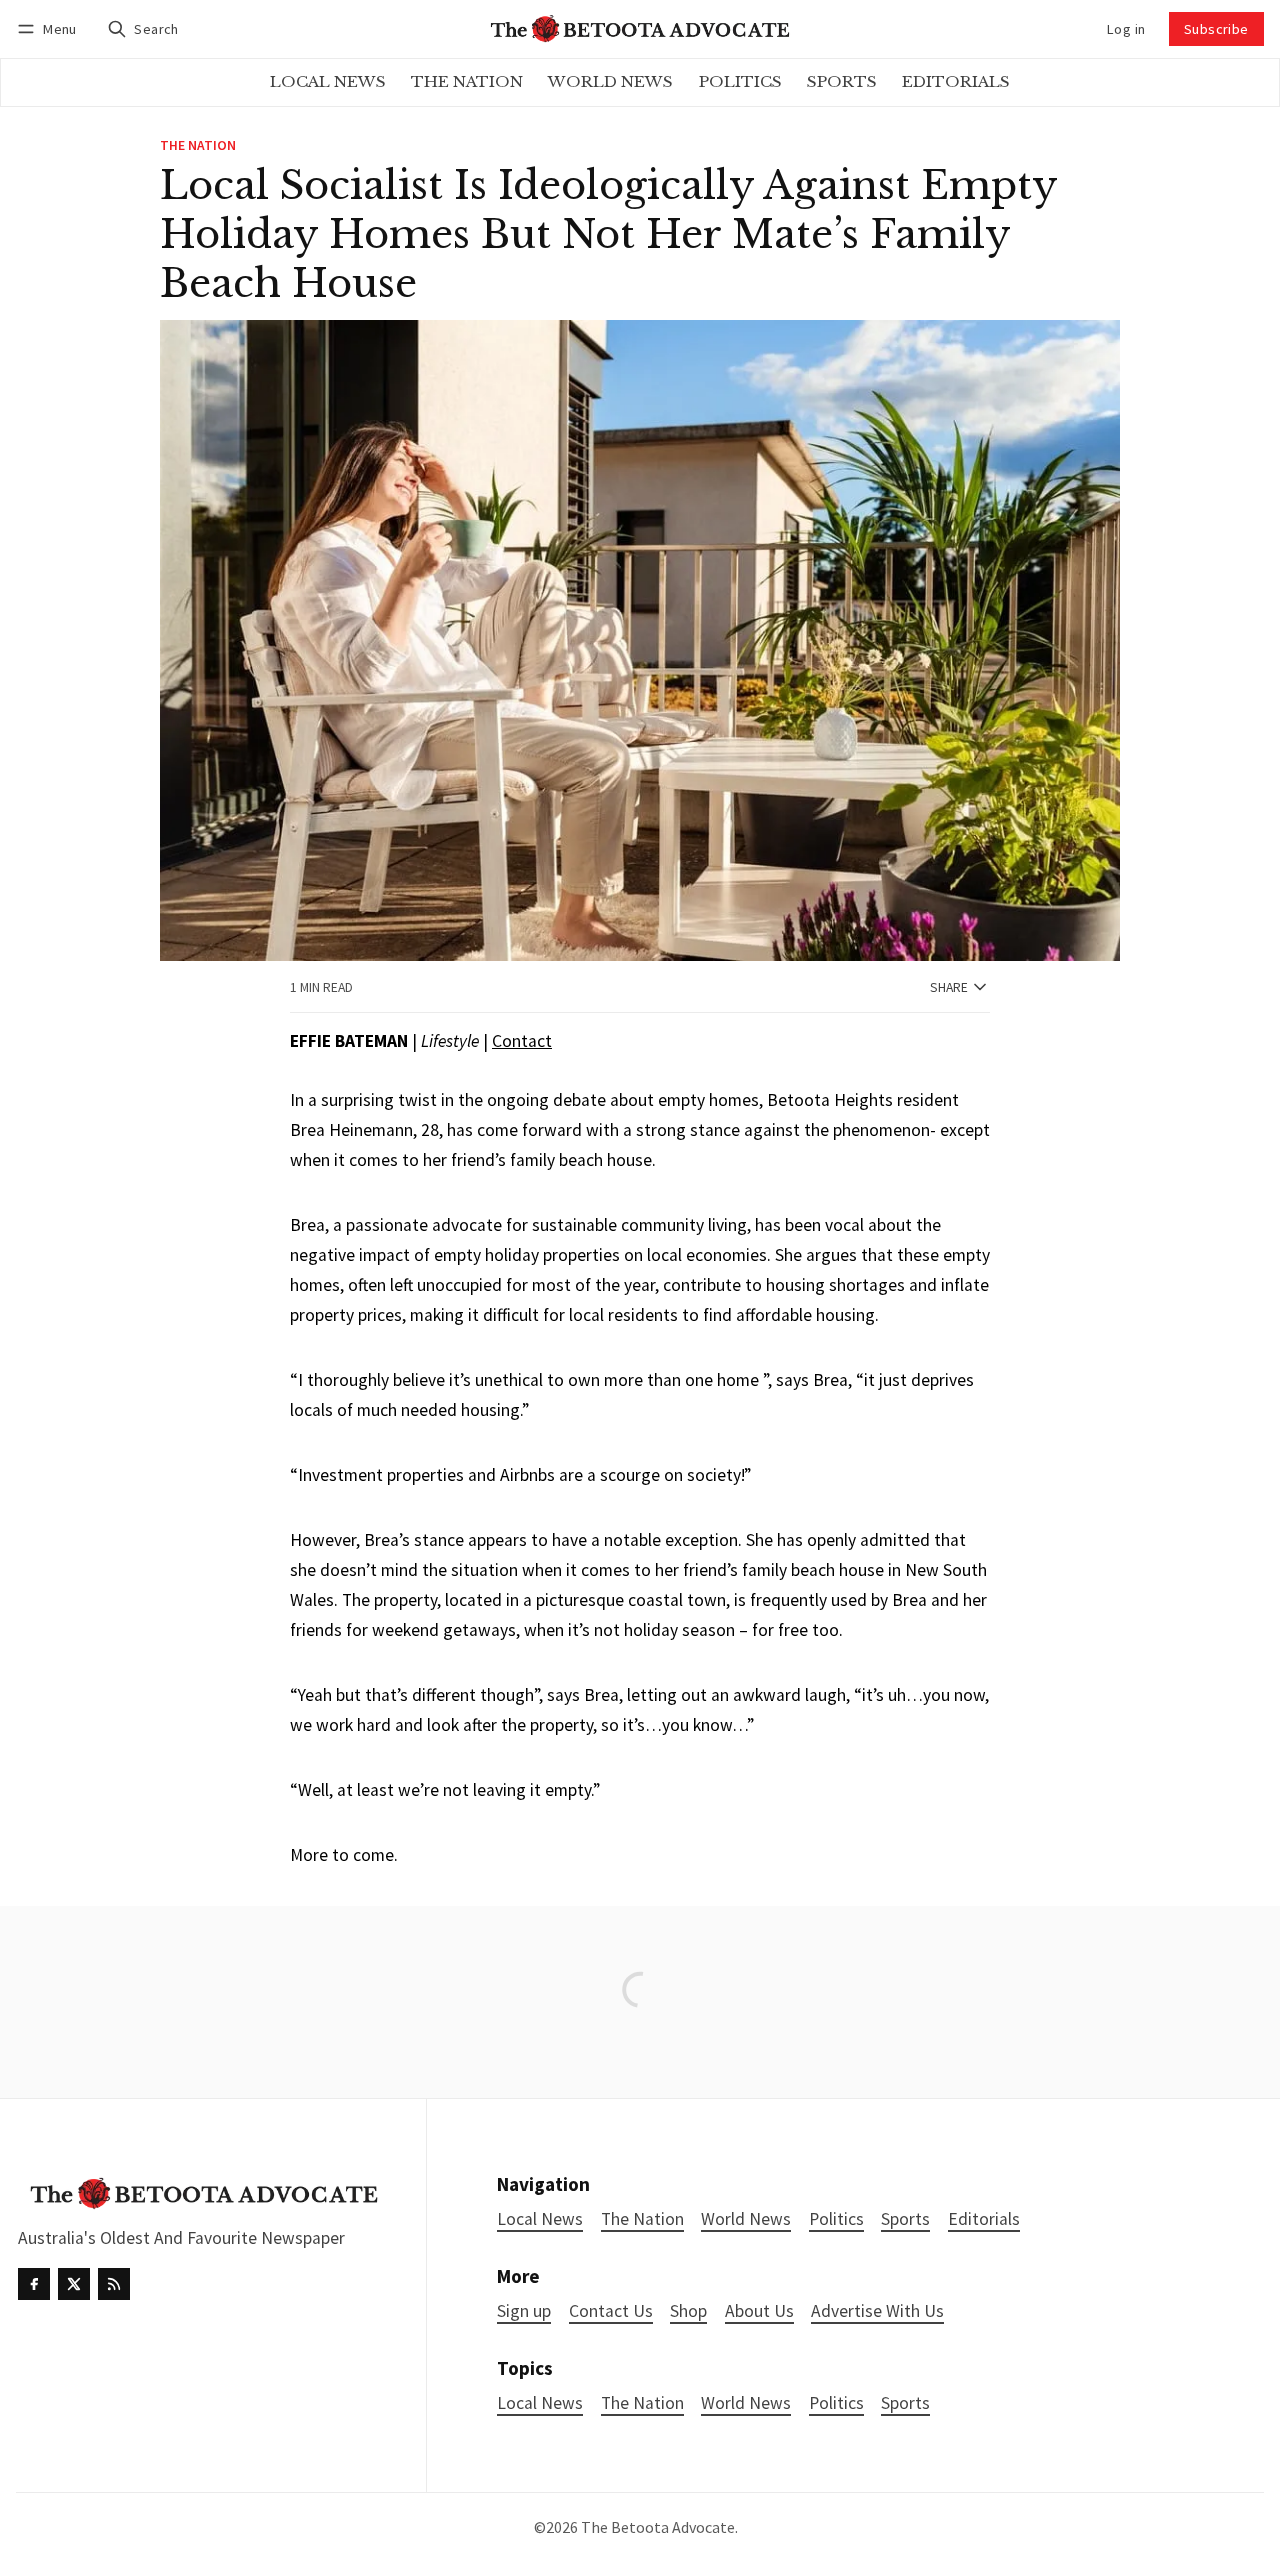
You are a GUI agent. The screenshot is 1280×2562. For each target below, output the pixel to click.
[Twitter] (74, 2284)
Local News (540, 2403)
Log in (1126, 29)
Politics (836, 2403)
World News (746, 2403)
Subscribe (1216, 29)
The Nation (198, 146)
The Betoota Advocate (658, 2527)
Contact (522, 1041)
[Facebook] (34, 2284)
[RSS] (114, 2284)
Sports (905, 2403)
